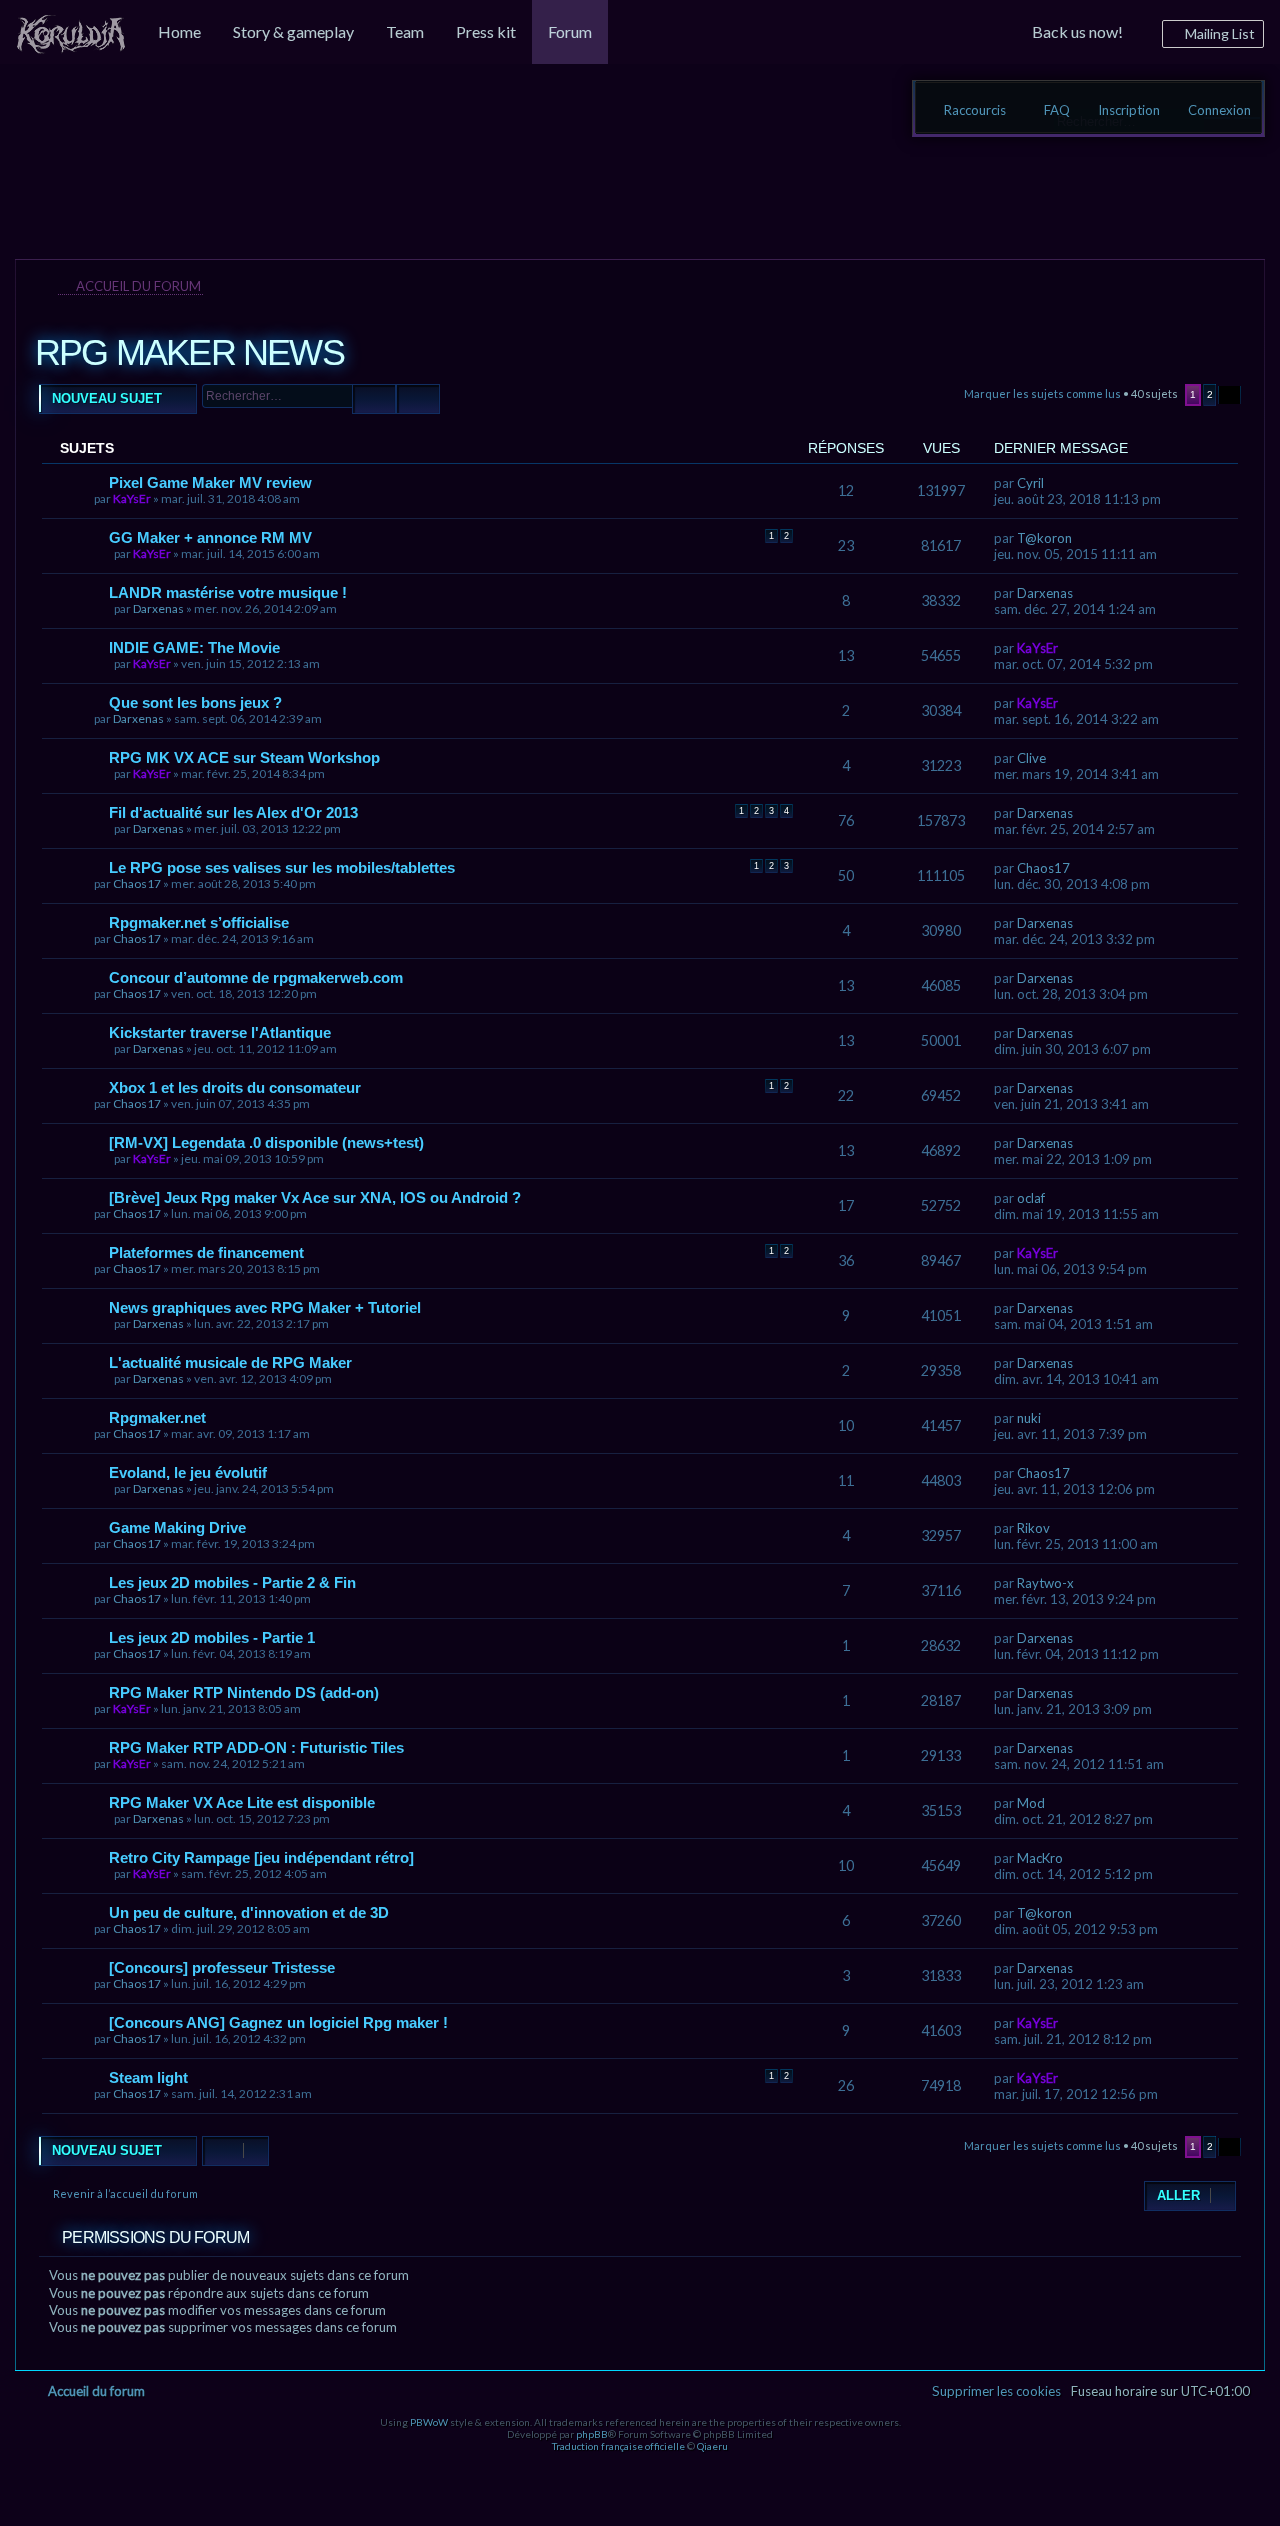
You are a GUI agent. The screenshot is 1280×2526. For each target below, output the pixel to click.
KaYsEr (132, 498)
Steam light (148, 2077)
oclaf (1031, 1198)
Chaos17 (137, 883)
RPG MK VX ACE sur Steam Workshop (244, 757)
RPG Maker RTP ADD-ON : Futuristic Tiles (256, 1747)
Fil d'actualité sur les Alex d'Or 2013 (233, 812)
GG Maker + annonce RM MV (210, 537)
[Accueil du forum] (134, 144)
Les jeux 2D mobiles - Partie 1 (212, 1637)
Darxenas (158, 608)
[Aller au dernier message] (1053, 483)
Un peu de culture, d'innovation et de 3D (249, 1912)
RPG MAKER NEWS (189, 352)
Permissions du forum (155, 2237)
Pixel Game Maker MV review (210, 482)
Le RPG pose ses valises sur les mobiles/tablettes (282, 867)
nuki (1029, 1418)
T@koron (1044, 538)
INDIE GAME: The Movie (194, 647)
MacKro (1040, 1858)
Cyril (1030, 483)
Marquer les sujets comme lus (1042, 393)
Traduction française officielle (618, 2446)
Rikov (1033, 1528)
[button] (1230, 395)
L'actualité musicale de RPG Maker (230, 1362)
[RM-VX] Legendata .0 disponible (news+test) (266, 1142)
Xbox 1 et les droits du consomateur (235, 1087)
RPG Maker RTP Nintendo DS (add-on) (244, 1692)
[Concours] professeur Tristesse (222, 1967)
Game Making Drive (177, 1527)
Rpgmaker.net (157, 1417)
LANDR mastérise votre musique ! (228, 592)
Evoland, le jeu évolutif (188, 1472)
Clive (1031, 758)
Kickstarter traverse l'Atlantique (220, 1032)
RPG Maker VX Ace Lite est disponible (242, 1802)
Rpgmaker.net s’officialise (199, 922)
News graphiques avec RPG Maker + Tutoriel (265, 1307)
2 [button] (1210, 394)
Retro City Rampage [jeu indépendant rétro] (261, 1857)
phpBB (592, 2434)
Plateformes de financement (206, 1252)
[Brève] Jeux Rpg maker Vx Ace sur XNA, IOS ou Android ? (315, 1197)
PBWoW (429, 2422)
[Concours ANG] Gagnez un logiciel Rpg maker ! (278, 2022)
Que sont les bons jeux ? (195, 702)
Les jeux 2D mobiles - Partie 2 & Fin (232, 1582)
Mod (1031, 1803)
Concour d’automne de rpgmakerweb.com (256, 977)
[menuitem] (71, 32)
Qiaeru (712, 2446)
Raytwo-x (1045, 1583)
